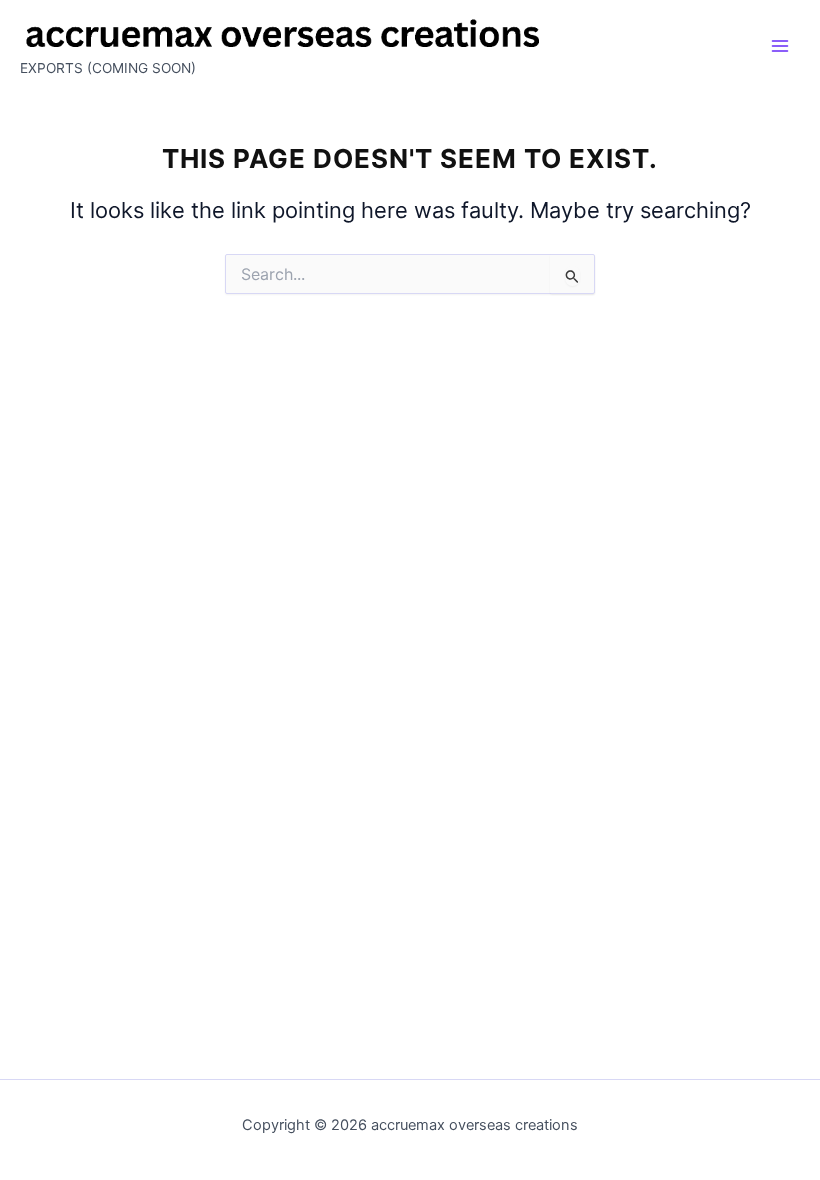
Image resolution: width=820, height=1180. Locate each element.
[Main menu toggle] (780, 46)
